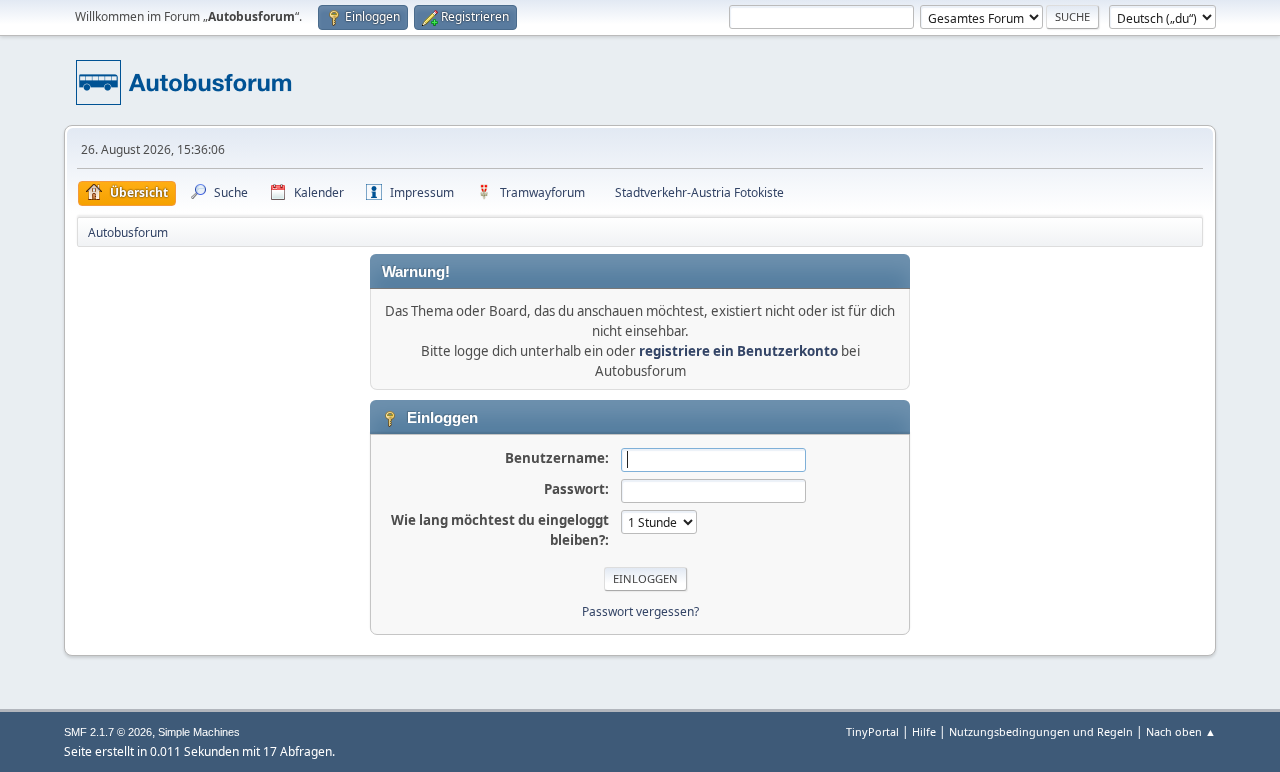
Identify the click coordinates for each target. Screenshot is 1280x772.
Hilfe (924, 731)
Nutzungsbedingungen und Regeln (1041, 731)
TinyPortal (872, 731)
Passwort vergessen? (640, 611)
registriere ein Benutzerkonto (738, 351)
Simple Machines (199, 732)
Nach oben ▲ (1181, 731)
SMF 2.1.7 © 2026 (108, 732)
